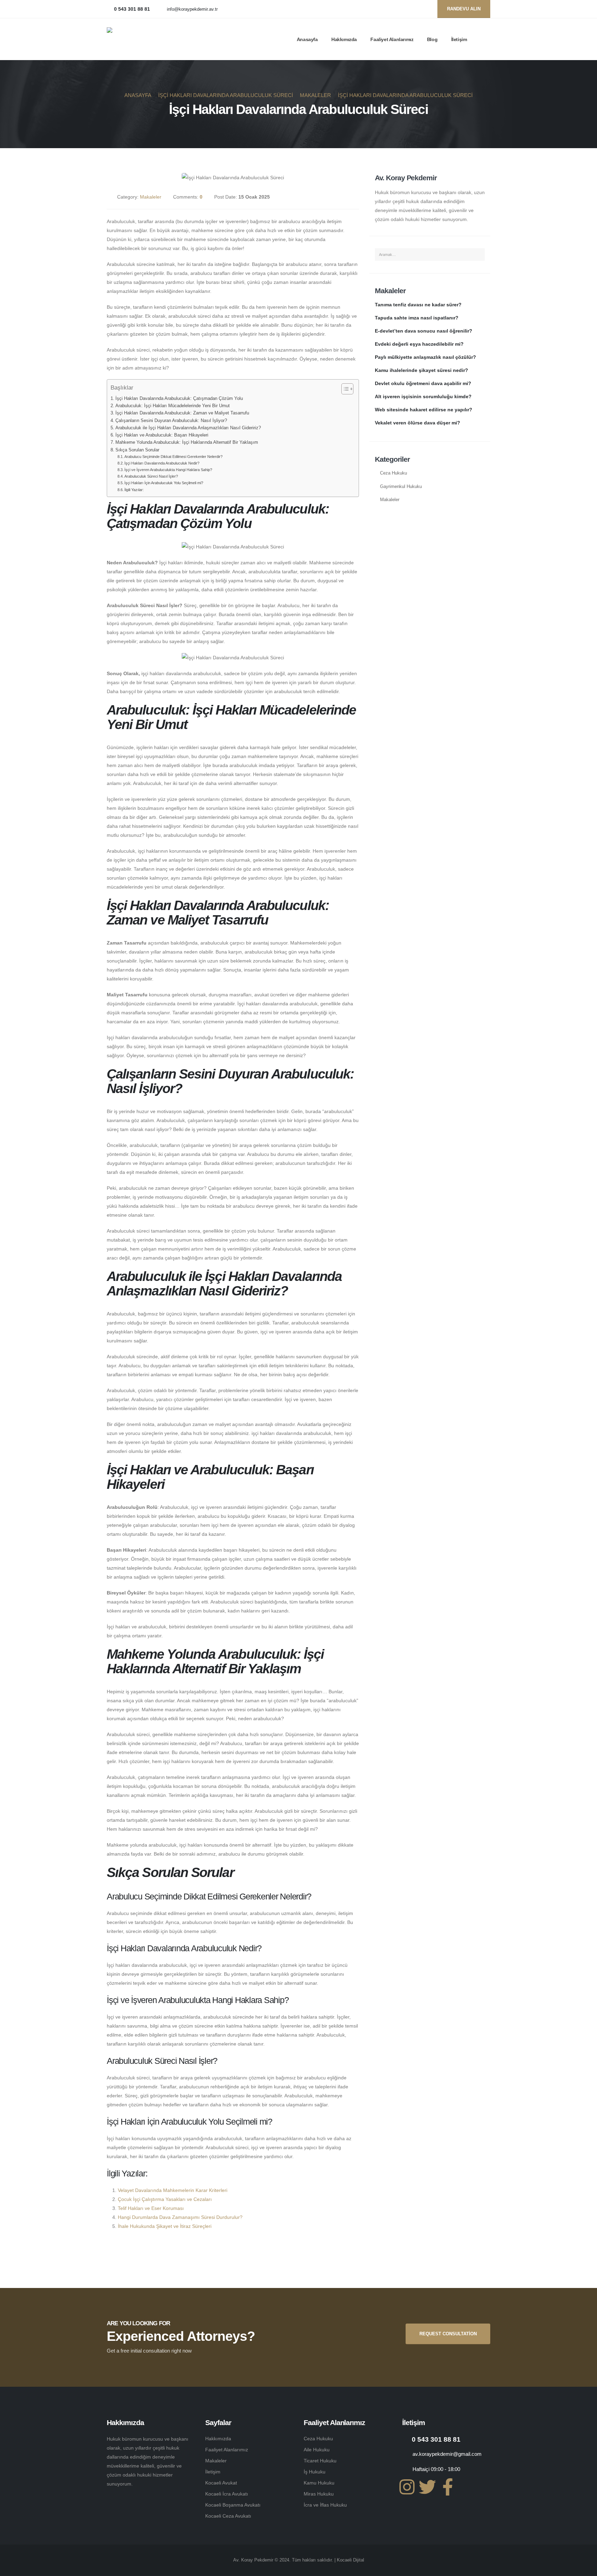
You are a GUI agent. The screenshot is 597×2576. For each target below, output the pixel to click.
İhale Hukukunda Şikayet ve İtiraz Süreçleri (165, 2226)
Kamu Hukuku (319, 2483)
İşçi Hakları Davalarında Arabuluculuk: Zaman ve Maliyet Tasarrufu (182, 413)
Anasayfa (307, 39)
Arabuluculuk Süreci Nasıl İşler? (151, 476)
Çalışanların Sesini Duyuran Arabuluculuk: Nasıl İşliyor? (171, 421)
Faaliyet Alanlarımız (392, 39)
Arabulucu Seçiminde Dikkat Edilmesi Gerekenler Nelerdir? (173, 457)
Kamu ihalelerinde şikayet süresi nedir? (421, 370)
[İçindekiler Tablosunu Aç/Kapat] (344, 389)
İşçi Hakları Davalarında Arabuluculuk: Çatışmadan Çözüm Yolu (179, 399)
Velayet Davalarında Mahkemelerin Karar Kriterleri (173, 2190)
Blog (432, 39)
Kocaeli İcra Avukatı (227, 2494)
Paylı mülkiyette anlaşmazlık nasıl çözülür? (425, 357)
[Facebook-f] (448, 2487)
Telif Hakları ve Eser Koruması (151, 2208)
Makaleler (151, 197)
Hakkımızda (344, 39)
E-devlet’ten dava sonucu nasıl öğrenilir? (424, 331)
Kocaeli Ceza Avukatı (228, 2516)
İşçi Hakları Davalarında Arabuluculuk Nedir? (162, 463)
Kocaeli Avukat (221, 2483)
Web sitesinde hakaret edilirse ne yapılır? (424, 410)
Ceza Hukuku (394, 473)
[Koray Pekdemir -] (150, 39)
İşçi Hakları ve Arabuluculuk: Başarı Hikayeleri (162, 435)
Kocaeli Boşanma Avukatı (233, 2505)
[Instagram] (424, 9)
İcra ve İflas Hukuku (325, 2505)
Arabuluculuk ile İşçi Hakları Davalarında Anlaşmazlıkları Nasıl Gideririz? (188, 428)
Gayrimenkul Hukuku (401, 487)
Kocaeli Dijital (350, 2560)
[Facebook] (402, 9)
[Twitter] (413, 9)
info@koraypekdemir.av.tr (192, 9)
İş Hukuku (315, 2472)
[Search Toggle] (487, 39)
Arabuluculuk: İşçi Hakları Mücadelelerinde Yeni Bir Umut (173, 406)
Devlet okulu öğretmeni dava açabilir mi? (423, 383)
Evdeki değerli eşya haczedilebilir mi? (419, 344)
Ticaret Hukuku (320, 2461)
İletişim (459, 39)
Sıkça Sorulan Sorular (137, 450)
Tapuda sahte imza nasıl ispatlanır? (417, 318)
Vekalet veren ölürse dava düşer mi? (418, 423)
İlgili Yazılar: (134, 490)
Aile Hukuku (317, 2450)
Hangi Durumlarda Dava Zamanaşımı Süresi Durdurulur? (180, 2217)
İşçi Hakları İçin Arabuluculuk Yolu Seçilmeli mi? (164, 483)
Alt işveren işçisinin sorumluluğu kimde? (423, 396)
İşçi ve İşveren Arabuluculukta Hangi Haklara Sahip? (168, 470)
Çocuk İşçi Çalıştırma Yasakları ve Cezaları (165, 2199)
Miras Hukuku (319, 2494)
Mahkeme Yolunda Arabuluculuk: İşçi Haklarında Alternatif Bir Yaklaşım (187, 442)
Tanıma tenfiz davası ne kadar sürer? (418, 305)
